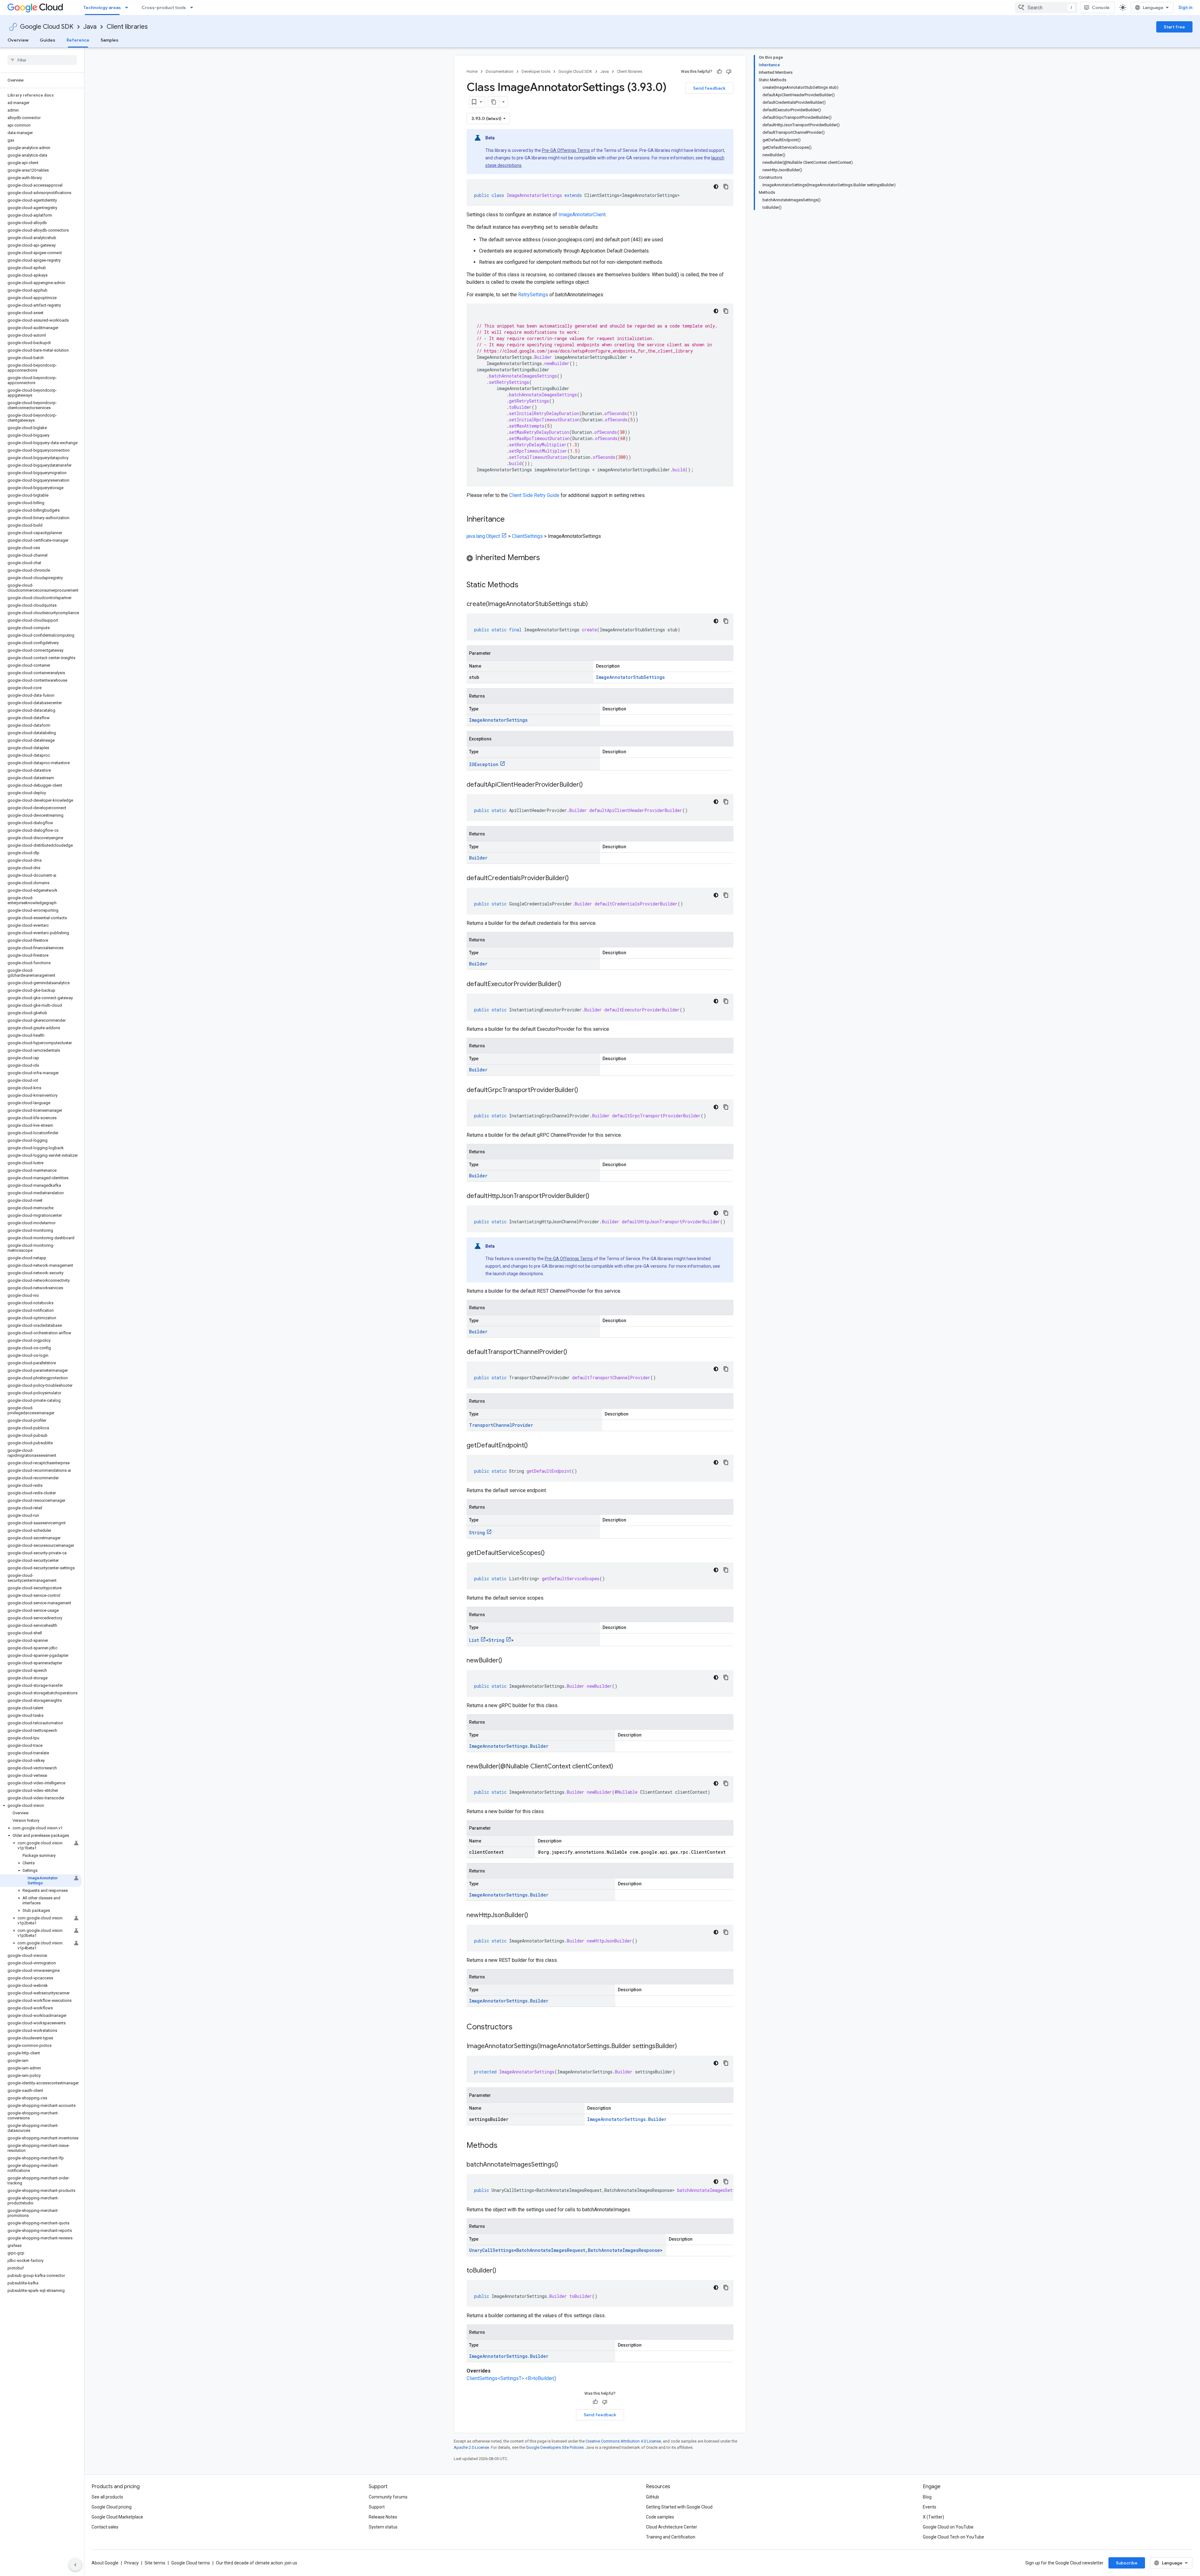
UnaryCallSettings (491, 2250)
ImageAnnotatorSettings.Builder (509, 1746)
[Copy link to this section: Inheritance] (511, 520)
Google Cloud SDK (47, 27)
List (474, 1640)
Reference (78, 40)
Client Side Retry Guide (534, 495)
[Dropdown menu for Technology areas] (128, 8)
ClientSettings (527, 536)
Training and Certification (671, 2537)
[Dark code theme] (716, 187)
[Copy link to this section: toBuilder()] (502, 2271)
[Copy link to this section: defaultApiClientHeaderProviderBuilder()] (589, 785)
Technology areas (102, 8)
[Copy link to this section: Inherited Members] (546, 558)
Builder (478, 858)
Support (377, 2507)
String (477, 1533)
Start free (1174, 27)
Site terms (155, 2563)
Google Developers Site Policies (555, 2447)
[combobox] (1046, 8)
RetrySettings (533, 295)
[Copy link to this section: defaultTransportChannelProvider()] (573, 1352)
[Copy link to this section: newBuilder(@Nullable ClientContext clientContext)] (619, 1767)
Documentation (500, 71)
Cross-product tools (164, 8)
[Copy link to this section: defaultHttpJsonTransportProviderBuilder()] (596, 1196)
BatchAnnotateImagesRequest (551, 2250)
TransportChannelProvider (501, 1425)
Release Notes (383, 2517)
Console (1101, 8)
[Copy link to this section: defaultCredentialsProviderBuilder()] (575, 879)
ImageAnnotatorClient (582, 215)
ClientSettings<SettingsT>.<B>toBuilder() (511, 2378)
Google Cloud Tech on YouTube (953, 2537)
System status (383, 2527)
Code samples (660, 2517)
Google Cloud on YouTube (948, 2527)
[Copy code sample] (726, 187)
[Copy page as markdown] (494, 102)
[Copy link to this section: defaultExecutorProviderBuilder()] (567, 985)
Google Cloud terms (191, 2563)
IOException (484, 764)
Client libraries (127, 27)
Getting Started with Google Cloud (679, 2507)
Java (90, 27)
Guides (47, 40)
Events (930, 2507)
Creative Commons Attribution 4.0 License (623, 2441)
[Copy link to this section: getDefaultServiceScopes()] (551, 1553)
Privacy (132, 2563)
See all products (107, 2497)
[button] (41, 1806)
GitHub (652, 2497)
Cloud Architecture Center (672, 2527)
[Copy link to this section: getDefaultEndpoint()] (534, 1446)
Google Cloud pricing (112, 2507)
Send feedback (709, 88)
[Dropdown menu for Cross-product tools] (193, 8)
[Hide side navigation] (75, 2565)
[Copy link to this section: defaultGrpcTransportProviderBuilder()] (584, 1090)
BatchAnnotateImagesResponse (624, 2250)
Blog (927, 2497)
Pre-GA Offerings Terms (566, 150)
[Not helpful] (729, 72)
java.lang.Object (483, 536)
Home (472, 71)
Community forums (388, 2497)
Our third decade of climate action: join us (257, 2563)
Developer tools (536, 71)
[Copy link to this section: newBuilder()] (508, 1661)
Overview (18, 40)
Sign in (1185, 8)
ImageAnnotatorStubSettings (630, 677)
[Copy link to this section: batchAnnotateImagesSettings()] (564, 2165)
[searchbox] (42, 60)
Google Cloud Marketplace (117, 2517)
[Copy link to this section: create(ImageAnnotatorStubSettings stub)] (594, 604)
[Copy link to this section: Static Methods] (527, 585)
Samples (110, 40)
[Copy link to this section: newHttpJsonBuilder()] (534, 1916)
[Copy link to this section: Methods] (506, 2146)
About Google (105, 2563)
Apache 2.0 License (471, 2447)
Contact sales (105, 2527)
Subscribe (1127, 2563)
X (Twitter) (933, 2517)
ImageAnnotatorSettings (498, 720)
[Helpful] (719, 72)
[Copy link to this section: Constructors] (521, 2027)
